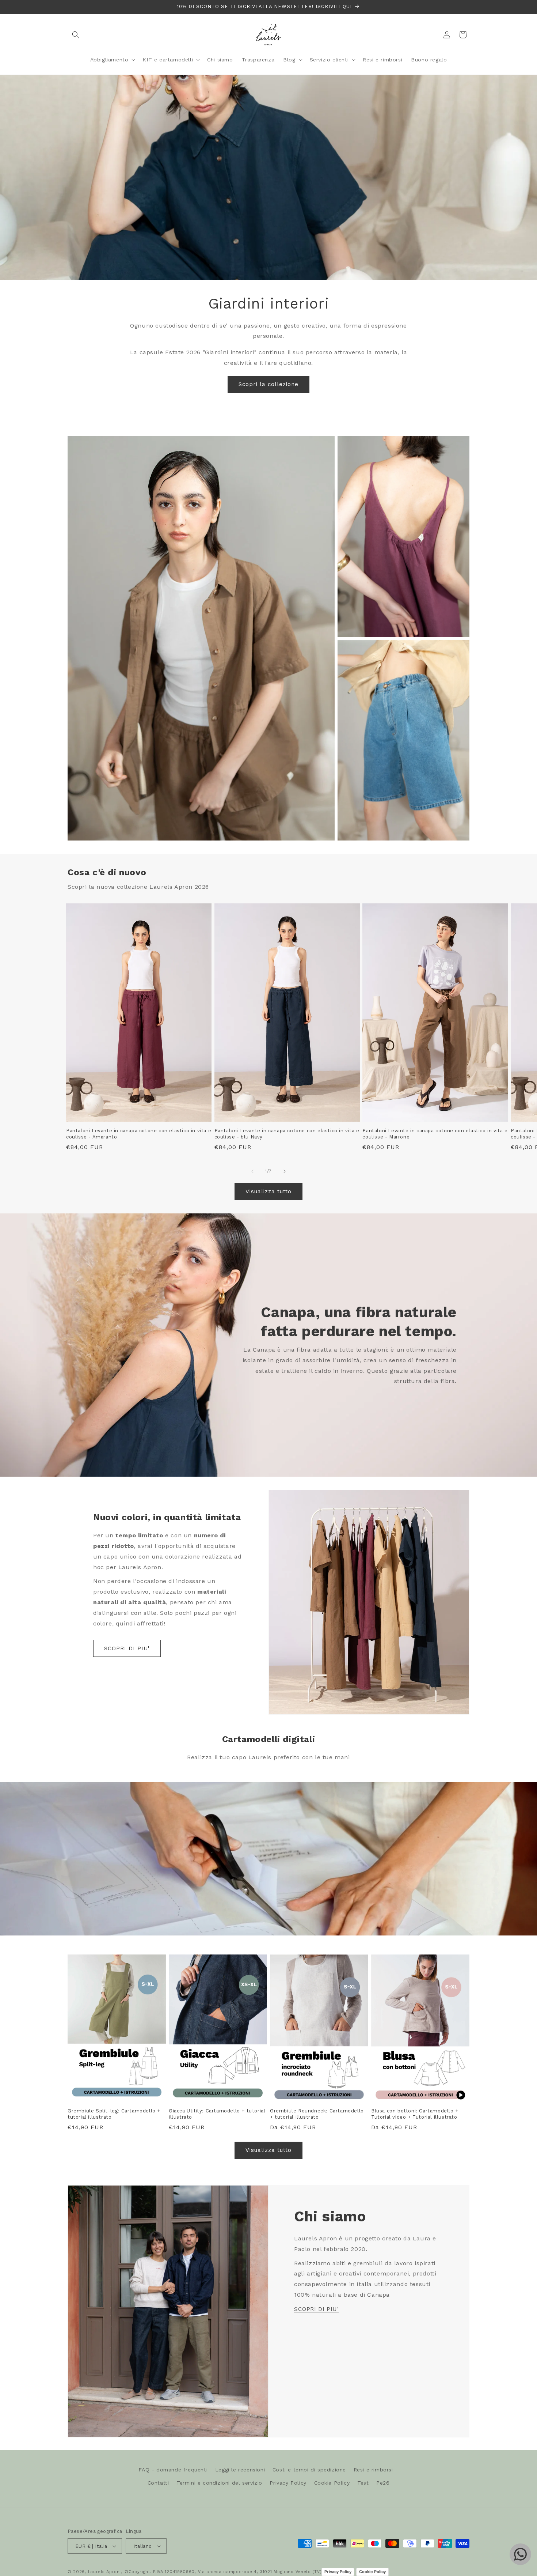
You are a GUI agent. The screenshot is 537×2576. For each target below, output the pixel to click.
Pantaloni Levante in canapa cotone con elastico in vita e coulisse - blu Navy (287, 1134)
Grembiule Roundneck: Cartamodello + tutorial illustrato (317, 2114)
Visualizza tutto (268, 1191)
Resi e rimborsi (373, 2470)
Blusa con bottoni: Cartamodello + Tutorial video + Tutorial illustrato (415, 2114)
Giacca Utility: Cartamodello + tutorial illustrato (217, 2114)
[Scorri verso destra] (285, 1171)
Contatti (158, 2483)
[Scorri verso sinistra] (252, 1171)
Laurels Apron (104, 2572)
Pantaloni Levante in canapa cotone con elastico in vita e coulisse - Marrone (435, 1134)
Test (363, 2483)
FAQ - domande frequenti (173, 2470)
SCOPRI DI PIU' (127, 1648)
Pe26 (383, 2483)
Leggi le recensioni (240, 2470)
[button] (76, 35)
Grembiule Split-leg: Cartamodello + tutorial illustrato (114, 2114)
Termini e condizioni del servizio (219, 2483)
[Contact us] (520, 2554)
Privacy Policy (288, 2483)
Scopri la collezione (268, 384)
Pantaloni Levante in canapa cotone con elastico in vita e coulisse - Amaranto (139, 1134)
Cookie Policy (332, 2483)
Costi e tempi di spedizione (309, 2470)
